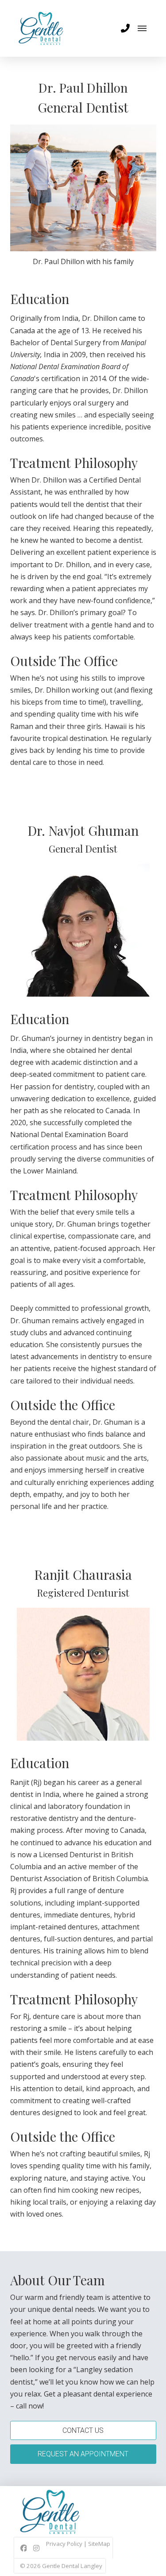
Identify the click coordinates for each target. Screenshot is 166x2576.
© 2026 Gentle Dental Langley (61, 2566)
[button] (125, 28)
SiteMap (99, 2544)
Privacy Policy (64, 2544)
